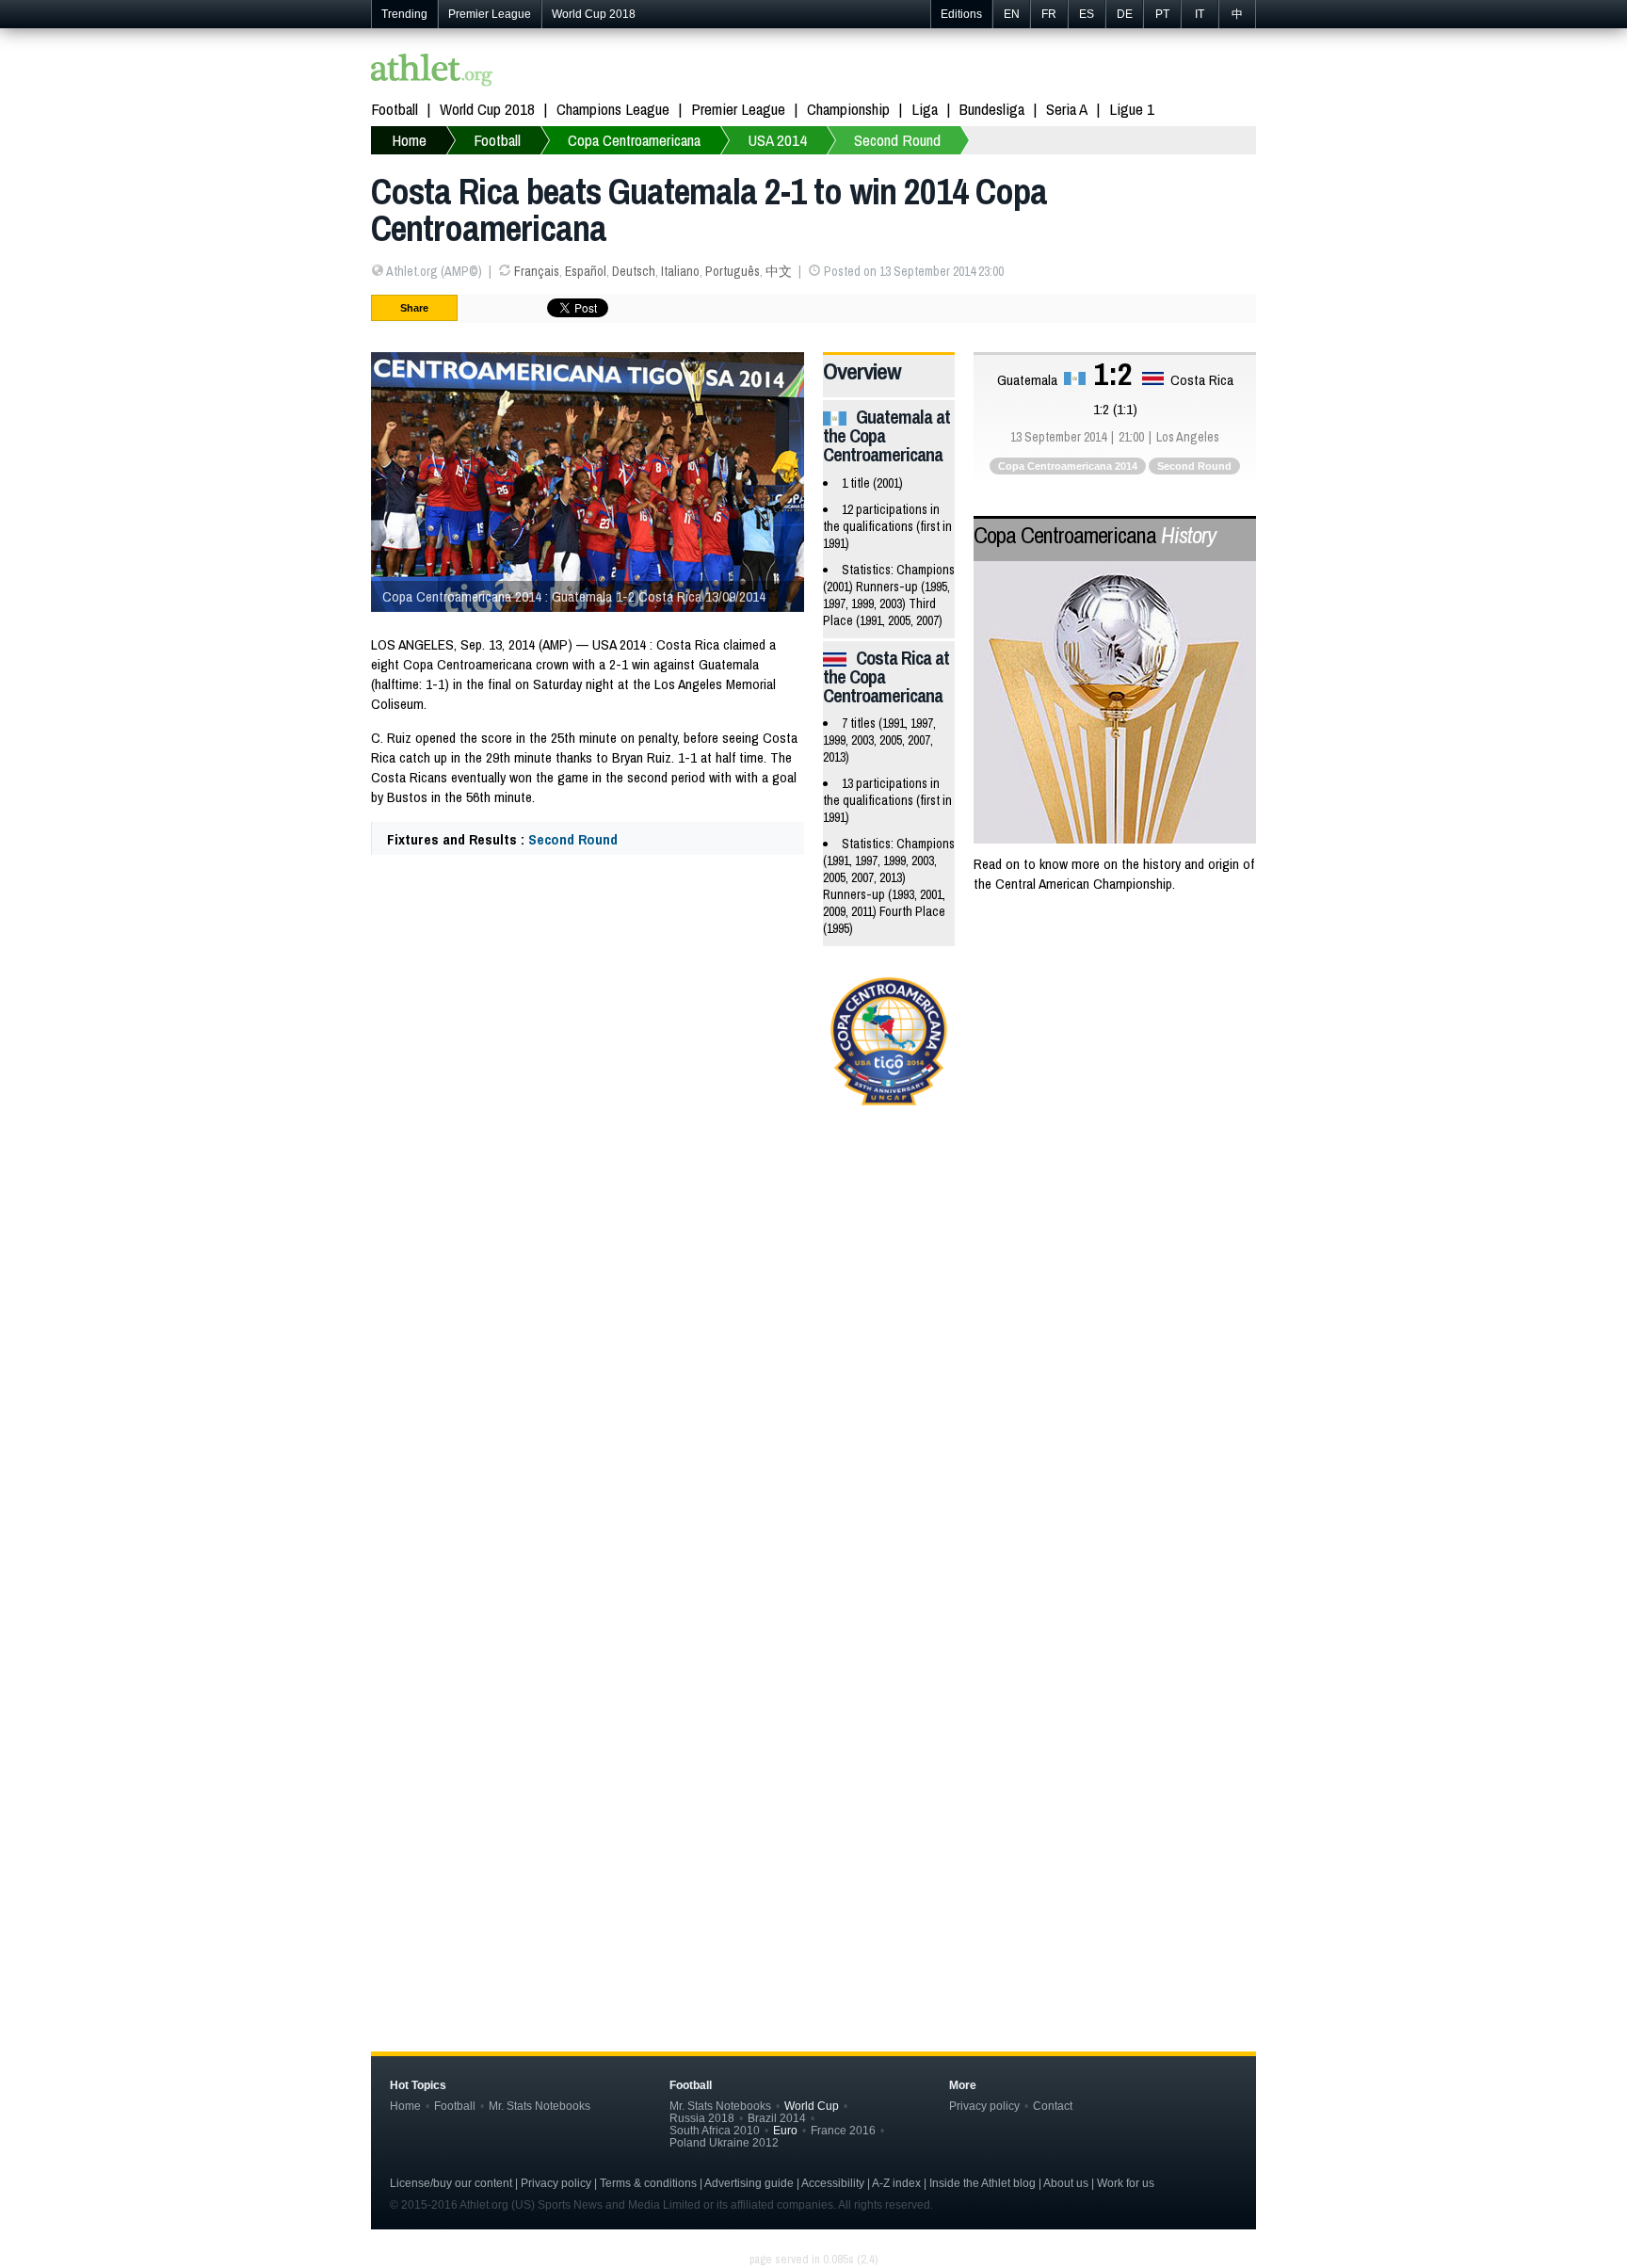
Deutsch (634, 271)
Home (405, 2106)
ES (1087, 14)
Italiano (680, 271)
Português (733, 271)
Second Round (573, 839)
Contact (1053, 2106)
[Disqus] (813, 1697)
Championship (848, 109)
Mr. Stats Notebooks (540, 2106)
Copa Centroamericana (1095, 535)
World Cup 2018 (594, 14)
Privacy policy (984, 2106)
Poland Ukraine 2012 (724, 2142)
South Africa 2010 (715, 2130)
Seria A (1067, 109)
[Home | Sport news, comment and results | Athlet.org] (432, 72)
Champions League (613, 109)
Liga (925, 109)
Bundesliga (992, 109)
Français (537, 271)
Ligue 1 (1132, 109)
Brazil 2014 (777, 2118)
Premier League (490, 14)
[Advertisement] (813, 1273)
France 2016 (843, 2130)
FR (1049, 14)
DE (1125, 14)
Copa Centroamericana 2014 (1068, 466)
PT (1162, 14)
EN (1012, 14)
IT (1200, 14)
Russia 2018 (702, 2118)
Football (395, 109)
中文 (779, 271)
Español (586, 271)
